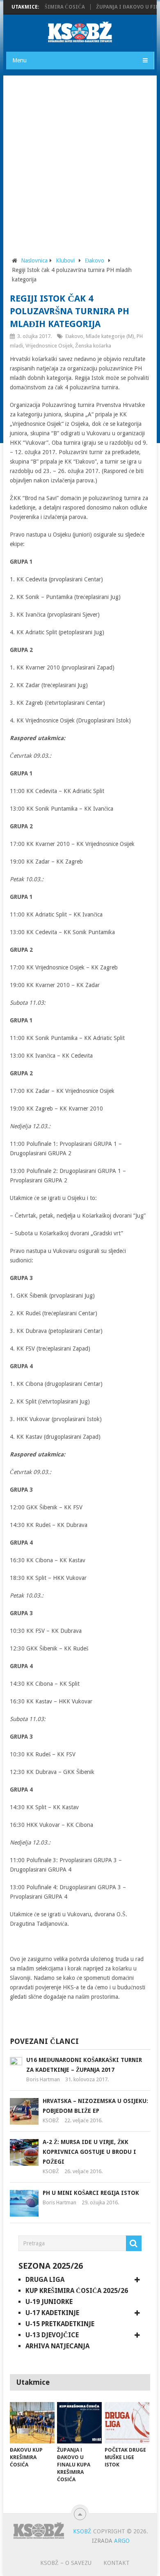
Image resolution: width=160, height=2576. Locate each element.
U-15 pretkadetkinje (60, 2324)
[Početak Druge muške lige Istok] (127, 2423)
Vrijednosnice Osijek (49, 346)
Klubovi (65, 261)
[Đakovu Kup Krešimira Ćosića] (32, 2423)
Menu (19, 60)
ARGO (122, 2541)
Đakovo (95, 261)
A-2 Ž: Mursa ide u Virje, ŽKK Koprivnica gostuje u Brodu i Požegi (89, 2152)
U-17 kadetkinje (52, 2313)
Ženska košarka (93, 346)
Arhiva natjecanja (57, 2346)
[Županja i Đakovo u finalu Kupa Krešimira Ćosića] (79, 2423)
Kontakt (117, 2563)
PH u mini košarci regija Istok (91, 2193)
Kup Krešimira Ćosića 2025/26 (77, 2291)
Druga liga (45, 2280)
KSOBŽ (51, 2120)
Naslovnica (34, 261)
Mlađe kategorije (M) (110, 336)
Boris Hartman (43, 2079)
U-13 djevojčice (52, 2335)
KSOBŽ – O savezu (66, 2563)
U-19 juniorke (49, 2302)
